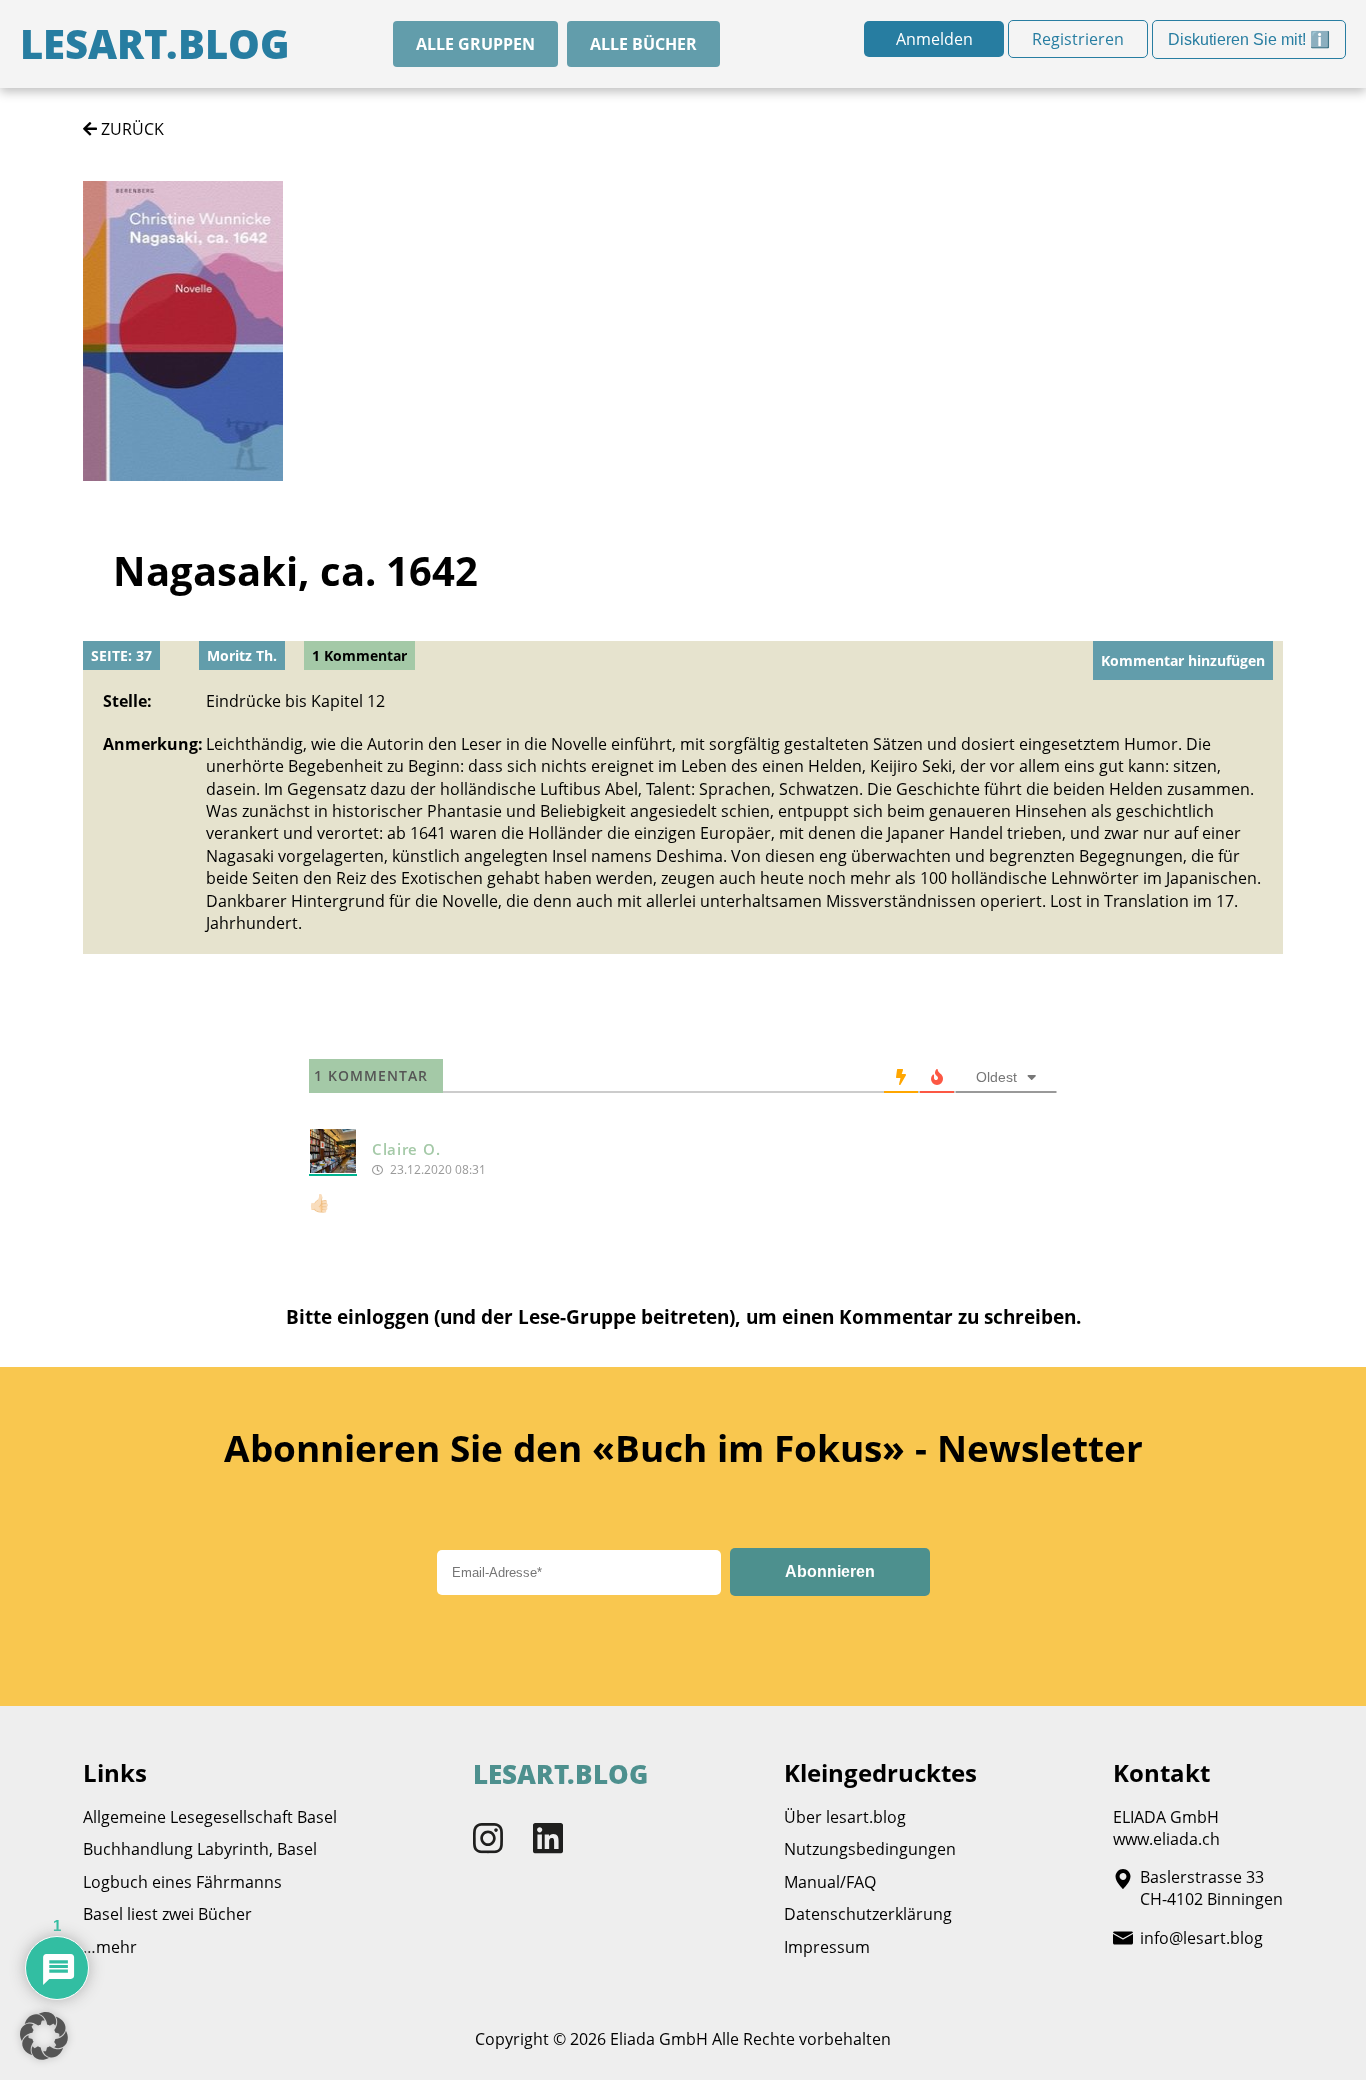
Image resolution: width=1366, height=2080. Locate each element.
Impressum (827, 1947)
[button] (44, 2036)
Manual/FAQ (830, 1882)
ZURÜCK (130, 129)
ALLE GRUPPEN (475, 44)
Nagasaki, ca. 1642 (295, 570)
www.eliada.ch (1166, 1839)
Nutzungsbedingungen (870, 1849)
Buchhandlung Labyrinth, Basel (200, 1849)
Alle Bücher (643, 44)
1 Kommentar (359, 655)
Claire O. (406, 1149)
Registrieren (1078, 39)
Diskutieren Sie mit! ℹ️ (1249, 44)
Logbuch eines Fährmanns (182, 1882)
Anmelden (934, 39)
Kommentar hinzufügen (1183, 660)
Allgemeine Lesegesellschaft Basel (210, 1817)
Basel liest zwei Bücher (167, 1914)
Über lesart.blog (845, 1817)
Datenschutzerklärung (868, 1914)
